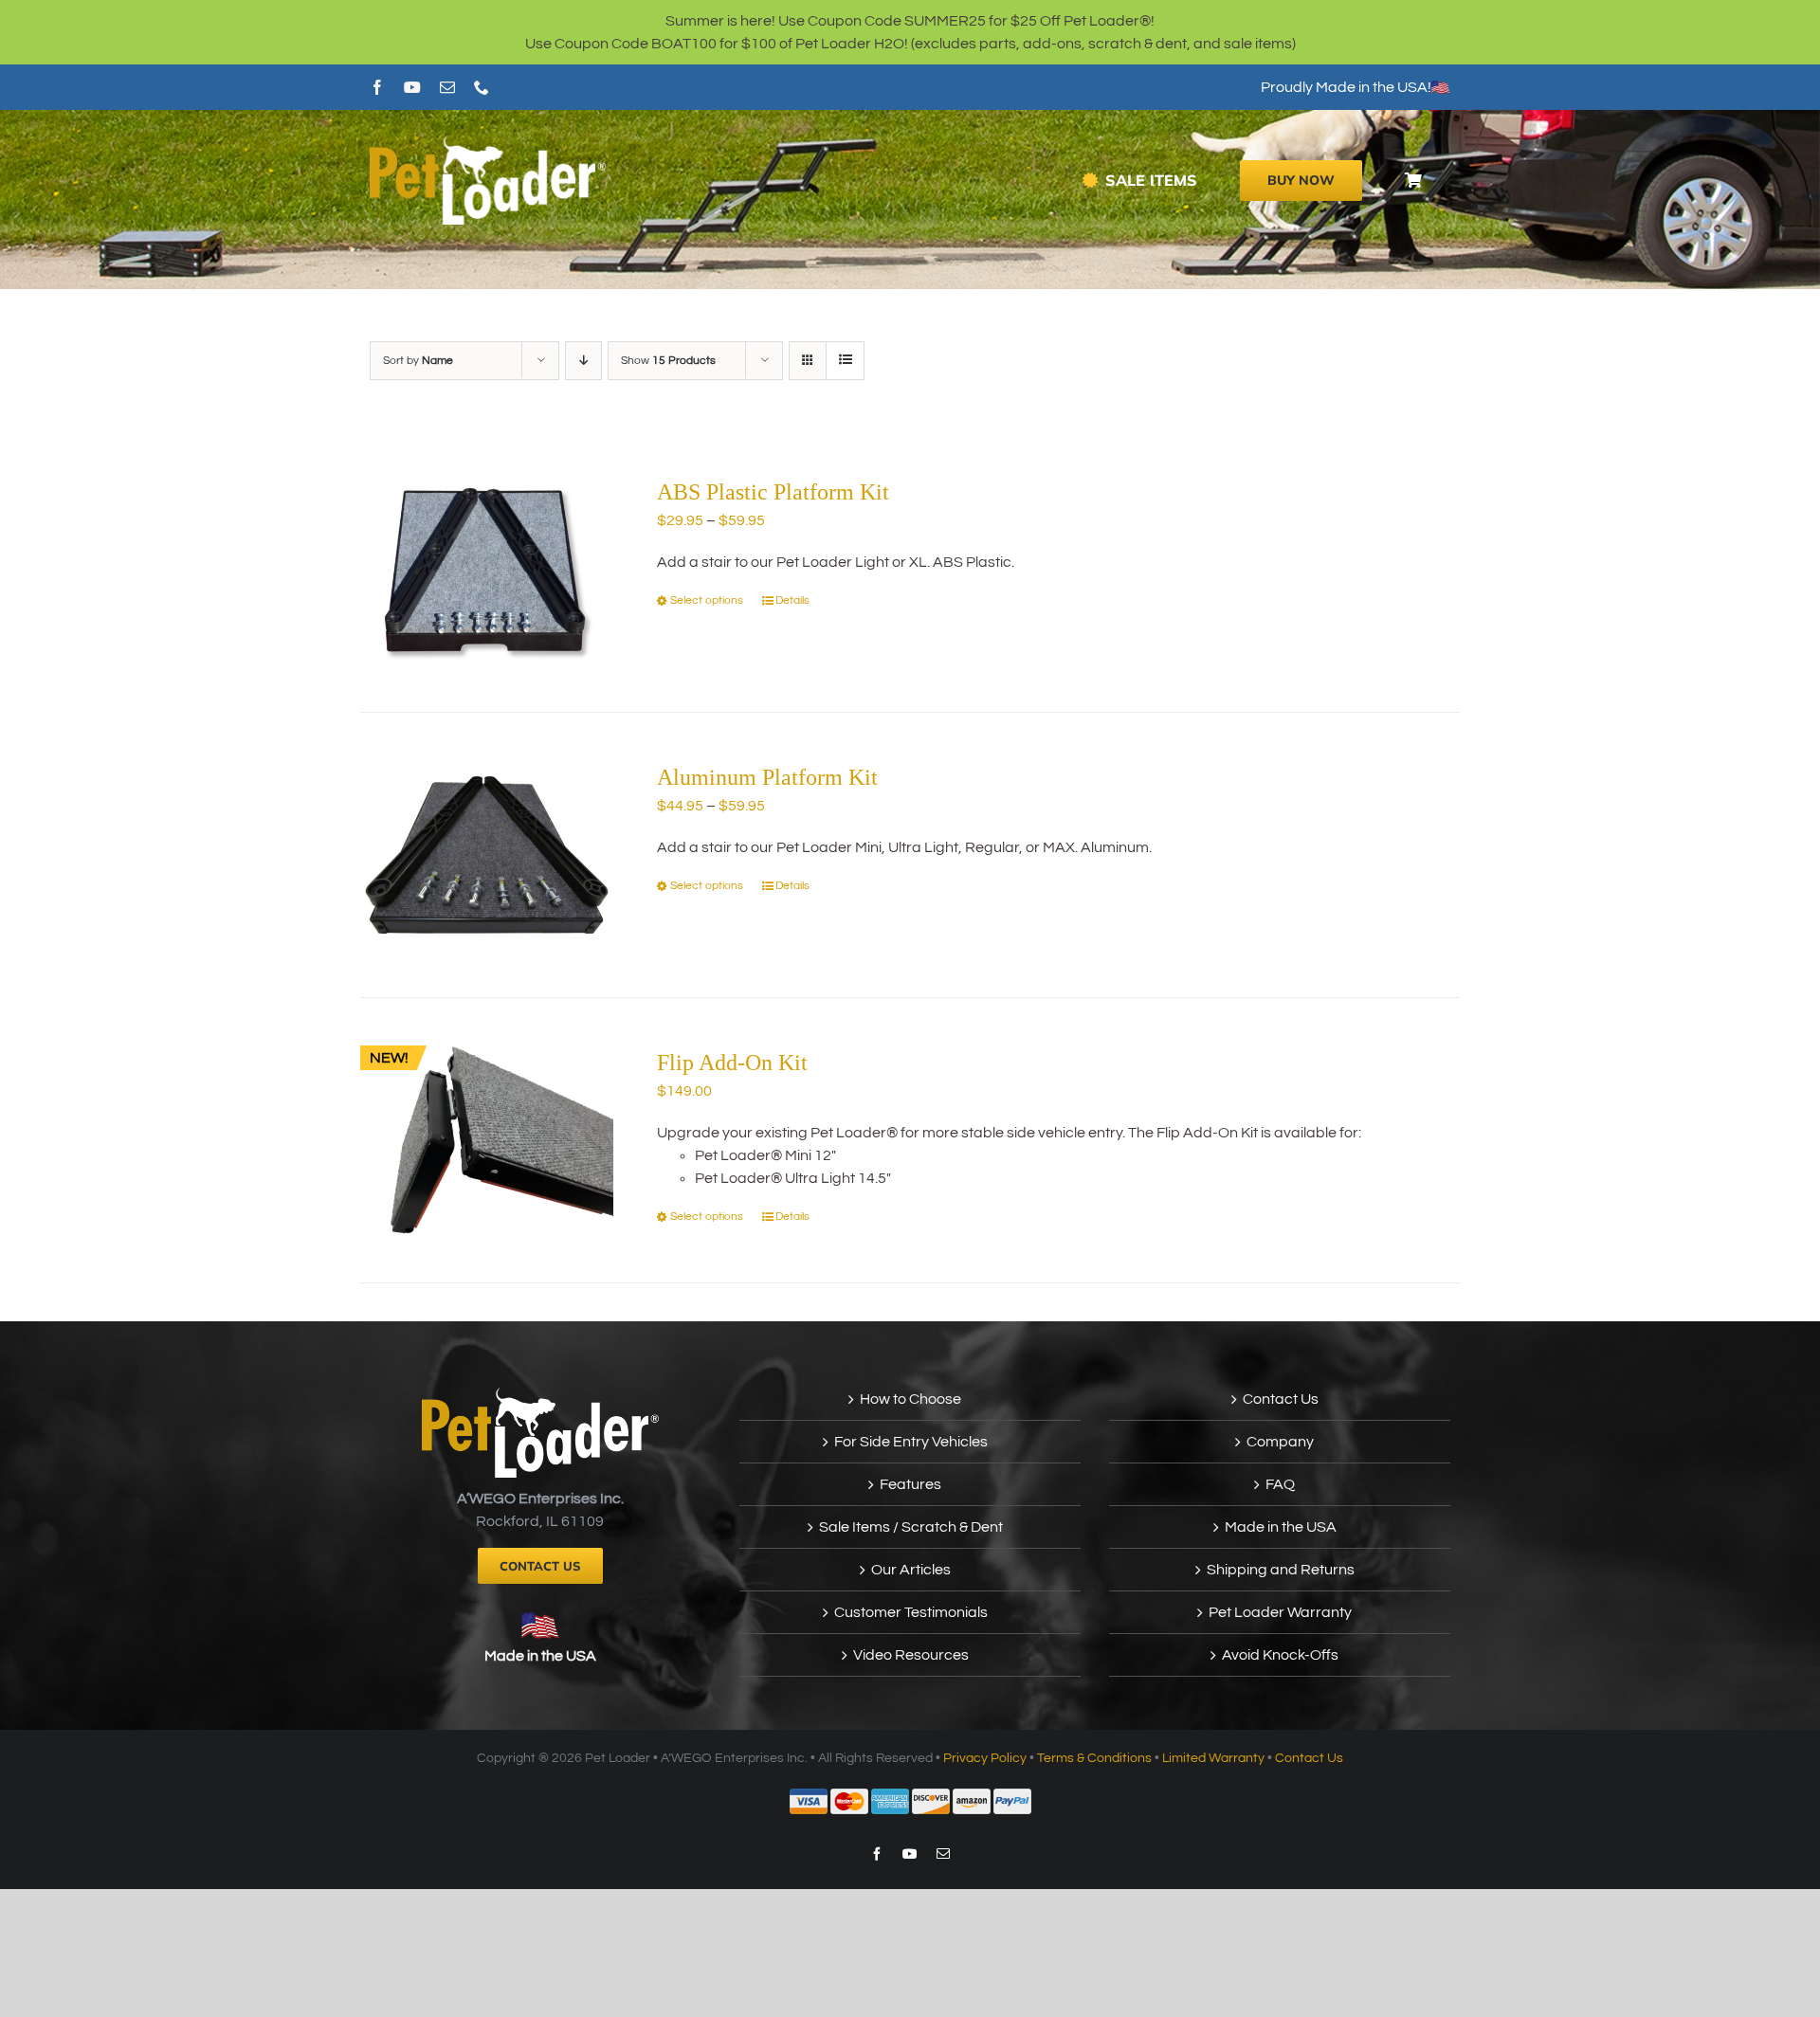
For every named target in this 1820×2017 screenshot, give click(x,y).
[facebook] (377, 87)
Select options (707, 600)
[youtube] (412, 87)
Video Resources (911, 1655)
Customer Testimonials (911, 1612)
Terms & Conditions (1094, 1758)
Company (1280, 1442)
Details (792, 600)
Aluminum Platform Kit (767, 777)
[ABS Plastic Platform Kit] (487, 570)
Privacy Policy (985, 1758)
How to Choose (910, 1399)
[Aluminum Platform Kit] (487, 855)
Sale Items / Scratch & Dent (911, 1527)
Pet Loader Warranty (1280, 1612)
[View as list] (845, 361)
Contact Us (1281, 1399)
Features (910, 1484)
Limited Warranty (1213, 1758)
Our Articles (911, 1570)
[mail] (447, 87)
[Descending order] (583, 361)
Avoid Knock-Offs (1280, 1655)
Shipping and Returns (1281, 1570)
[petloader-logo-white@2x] (488, 143)
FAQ (1280, 1484)
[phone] (482, 87)
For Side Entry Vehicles (911, 1442)
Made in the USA (540, 1656)
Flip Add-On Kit (732, 1063)
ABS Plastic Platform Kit (773, 492)
